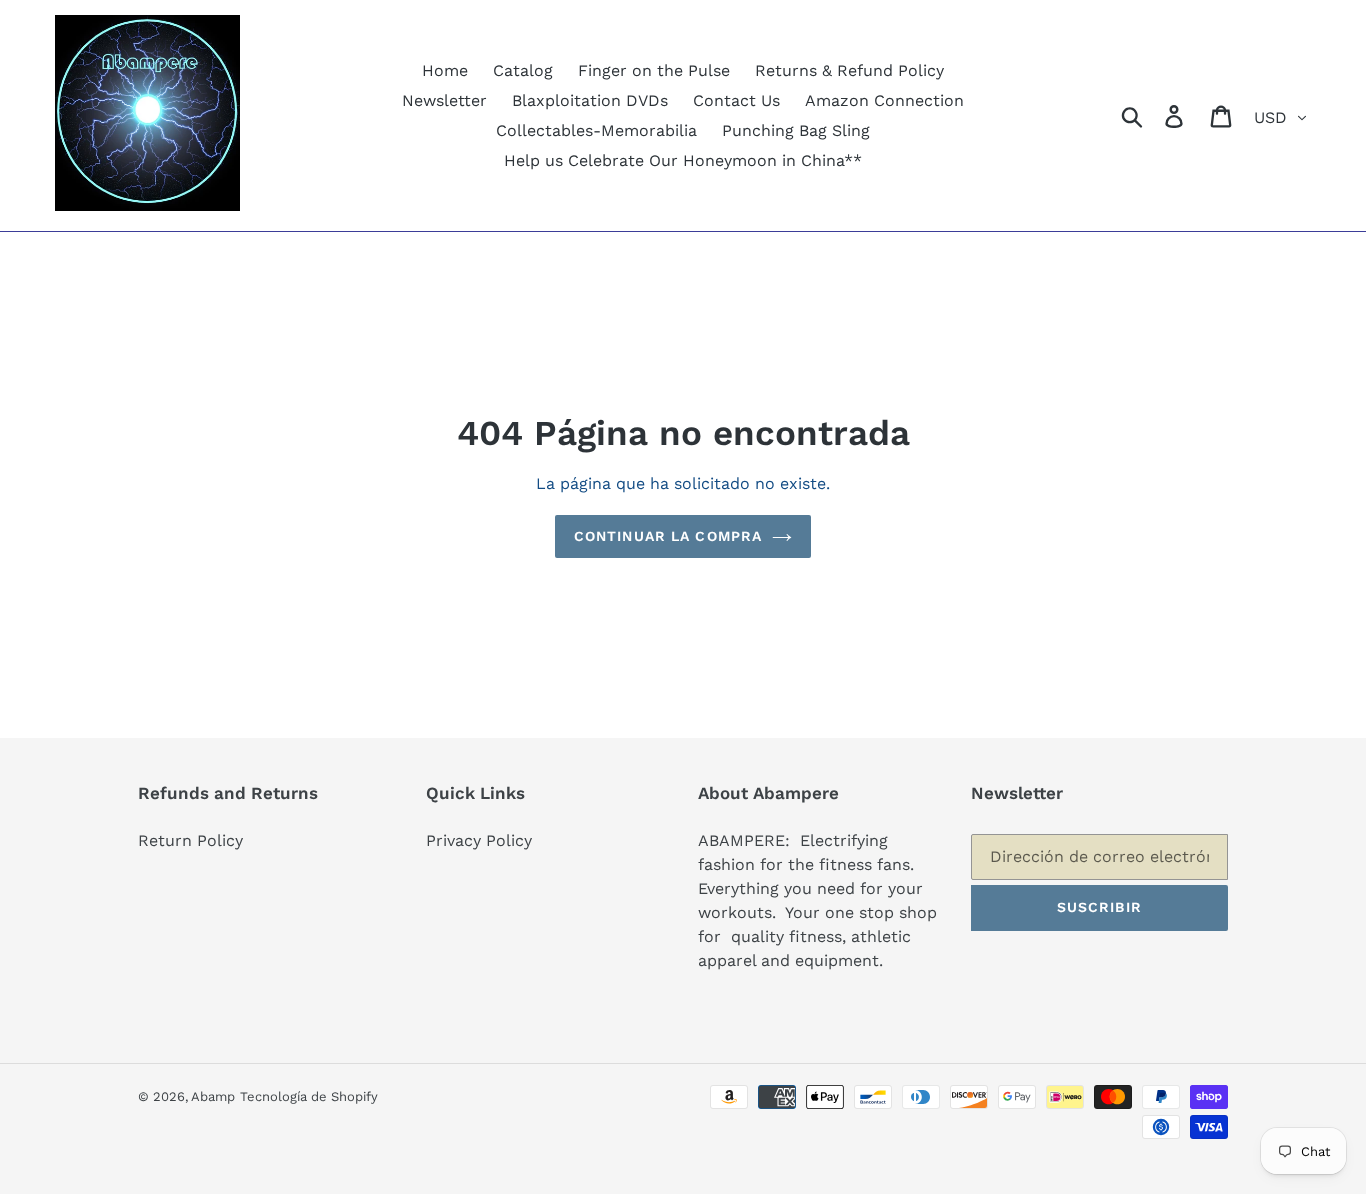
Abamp (213, 1096)
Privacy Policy (479, 840)
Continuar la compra (668, 536)
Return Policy (190, 840)
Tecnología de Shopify (309, 1096)
